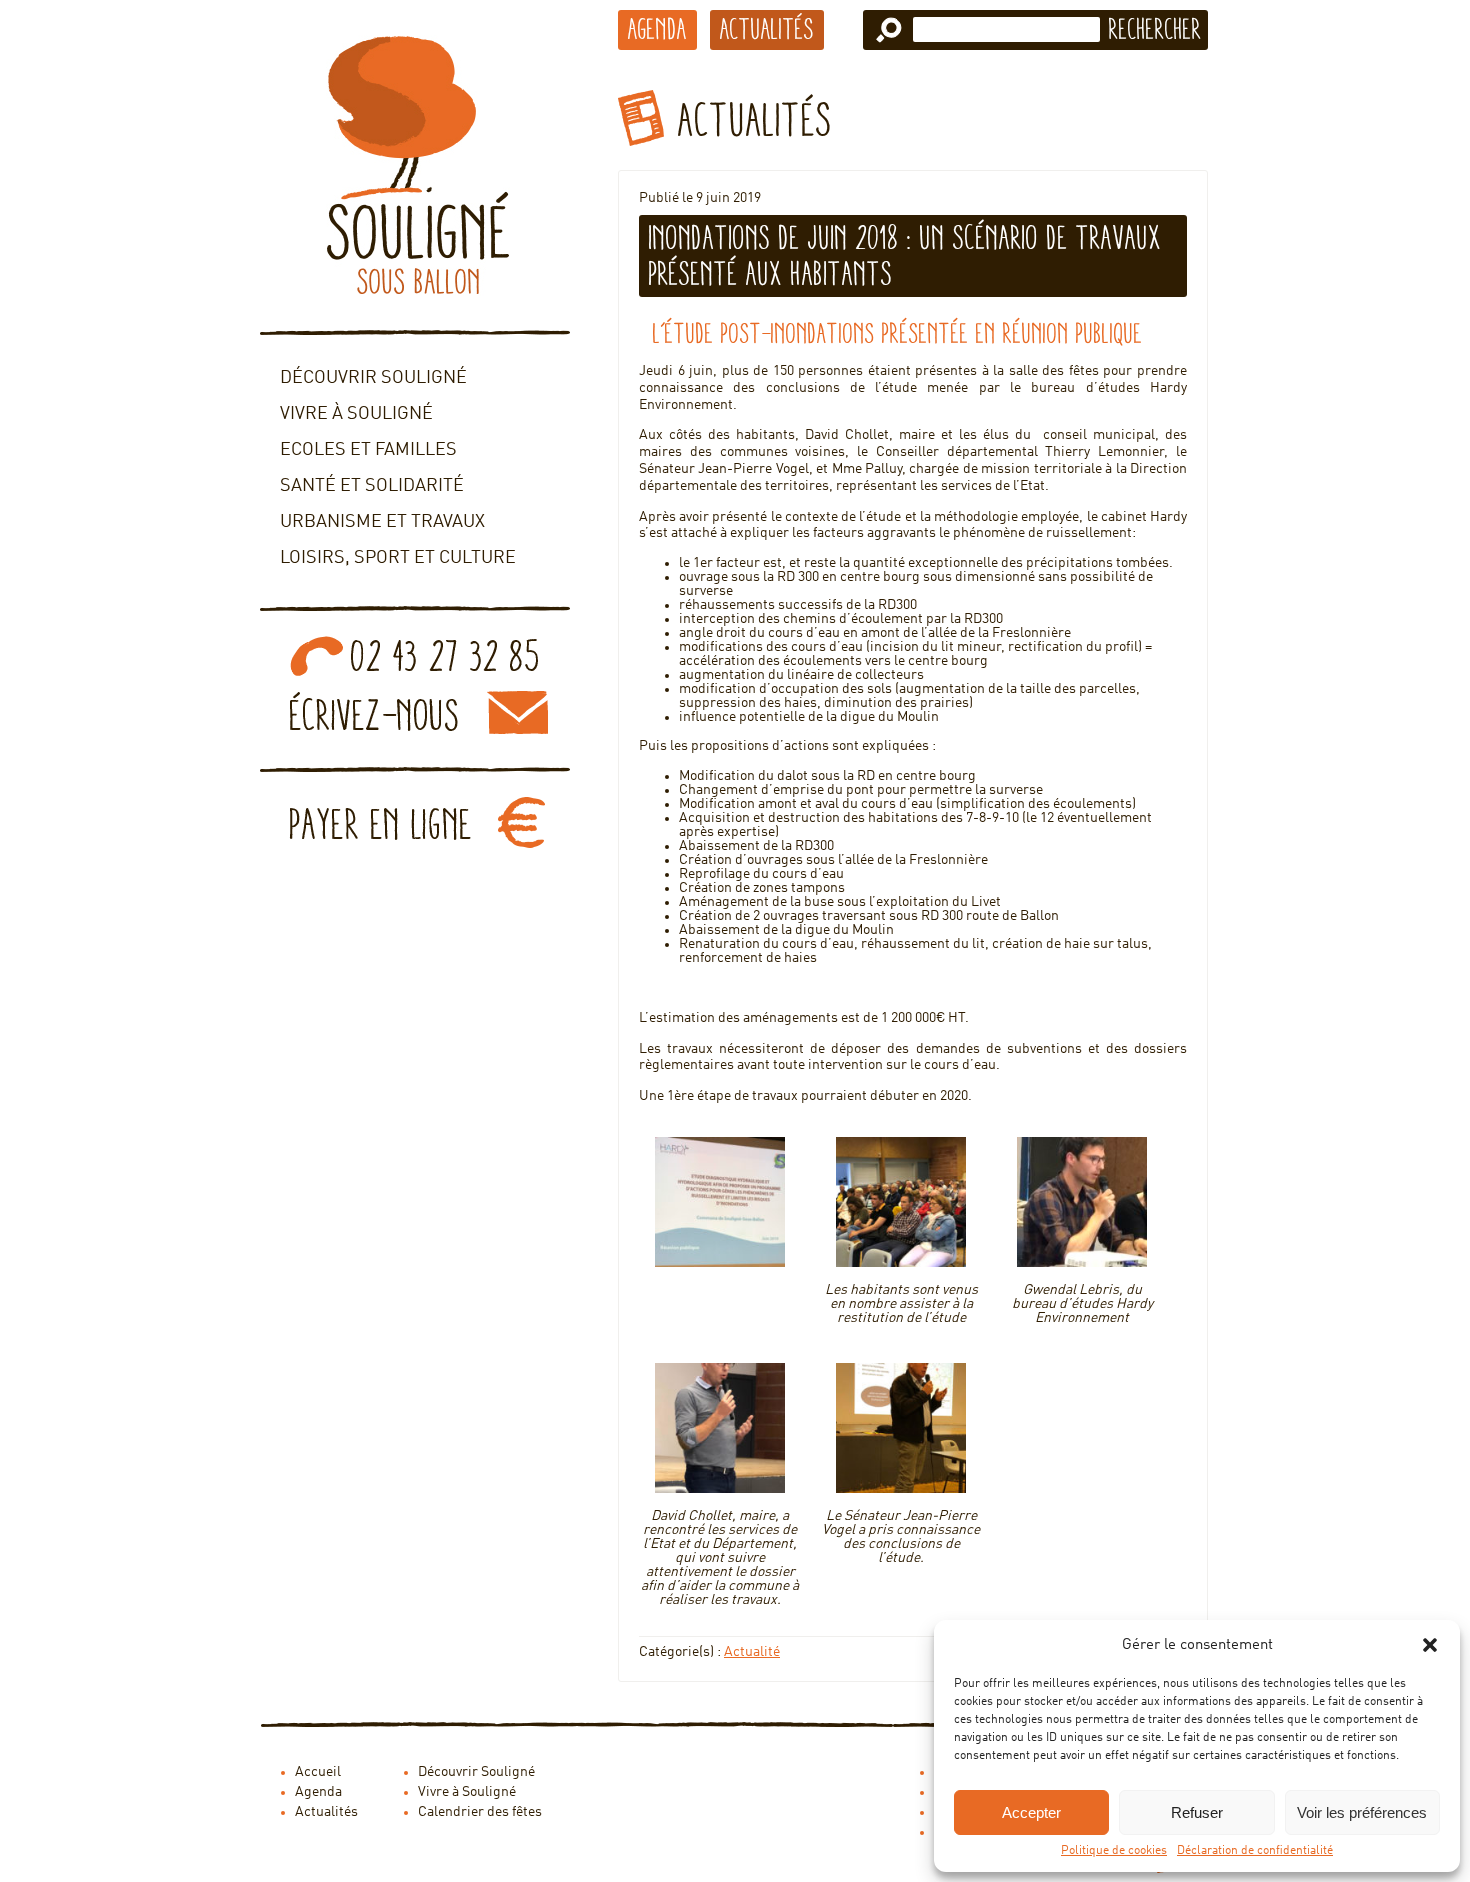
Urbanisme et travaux (382, 522)
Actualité (752, 1652)
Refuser (1197, 1812)
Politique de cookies (1114, 1851)
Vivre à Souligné (356, 414)
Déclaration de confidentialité (1255, 1851)
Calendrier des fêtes (480, 1812)
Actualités (767, 29)
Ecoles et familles (368, 450)
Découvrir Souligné (373, 378)
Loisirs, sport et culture (398, 558)
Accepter (1031, 1812)
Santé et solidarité (372, 486)
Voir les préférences (1362, 1812)
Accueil (318, 1772)
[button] (1430, 1645)
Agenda (657, 29)
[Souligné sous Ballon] (415, 165)
